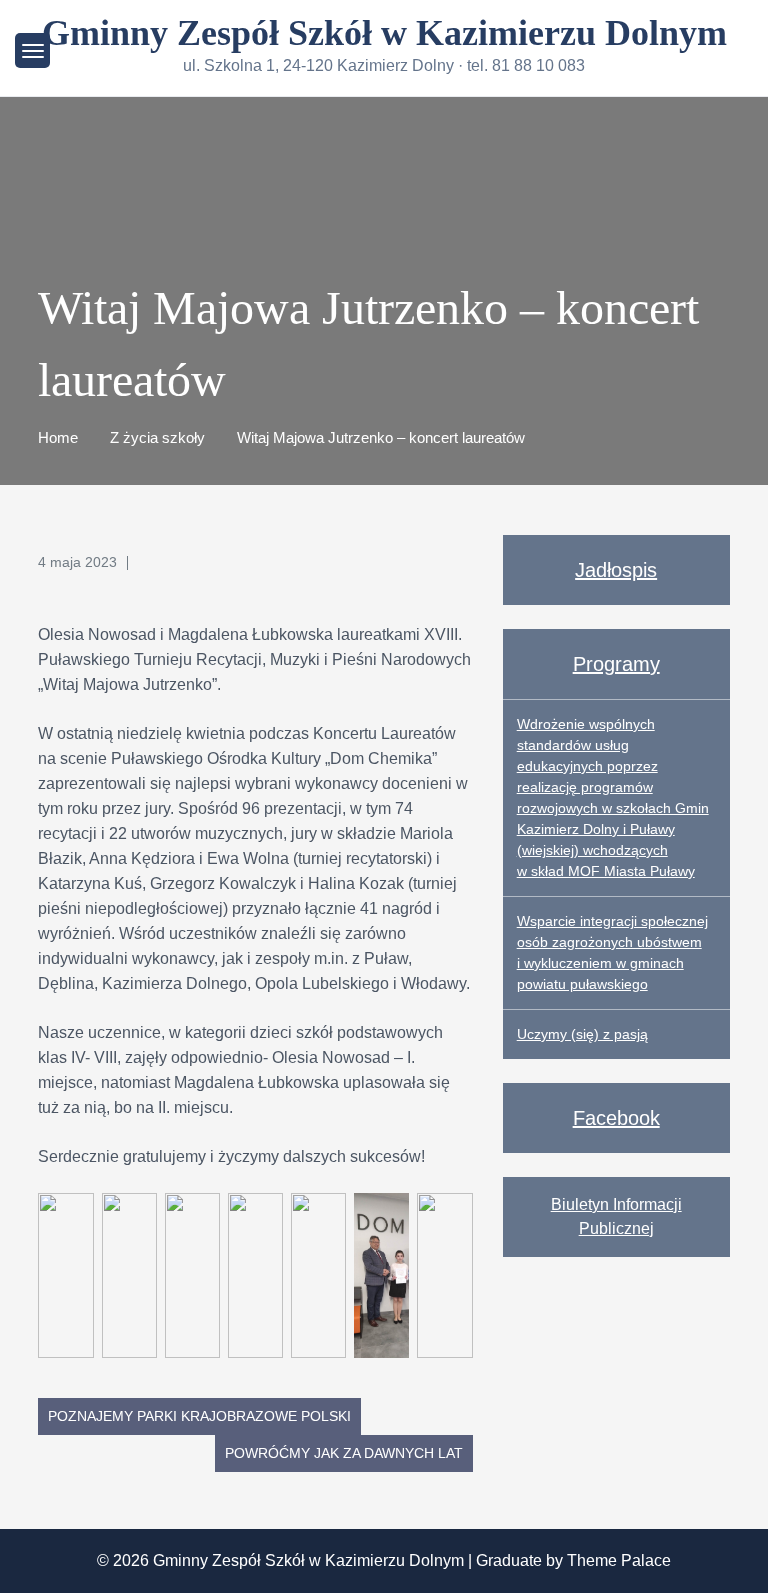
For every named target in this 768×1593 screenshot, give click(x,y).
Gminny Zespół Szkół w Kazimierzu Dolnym (384, 33)
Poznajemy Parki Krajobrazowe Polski (199, 1416)
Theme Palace (619, 1560)
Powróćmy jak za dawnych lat (344, 1453)
